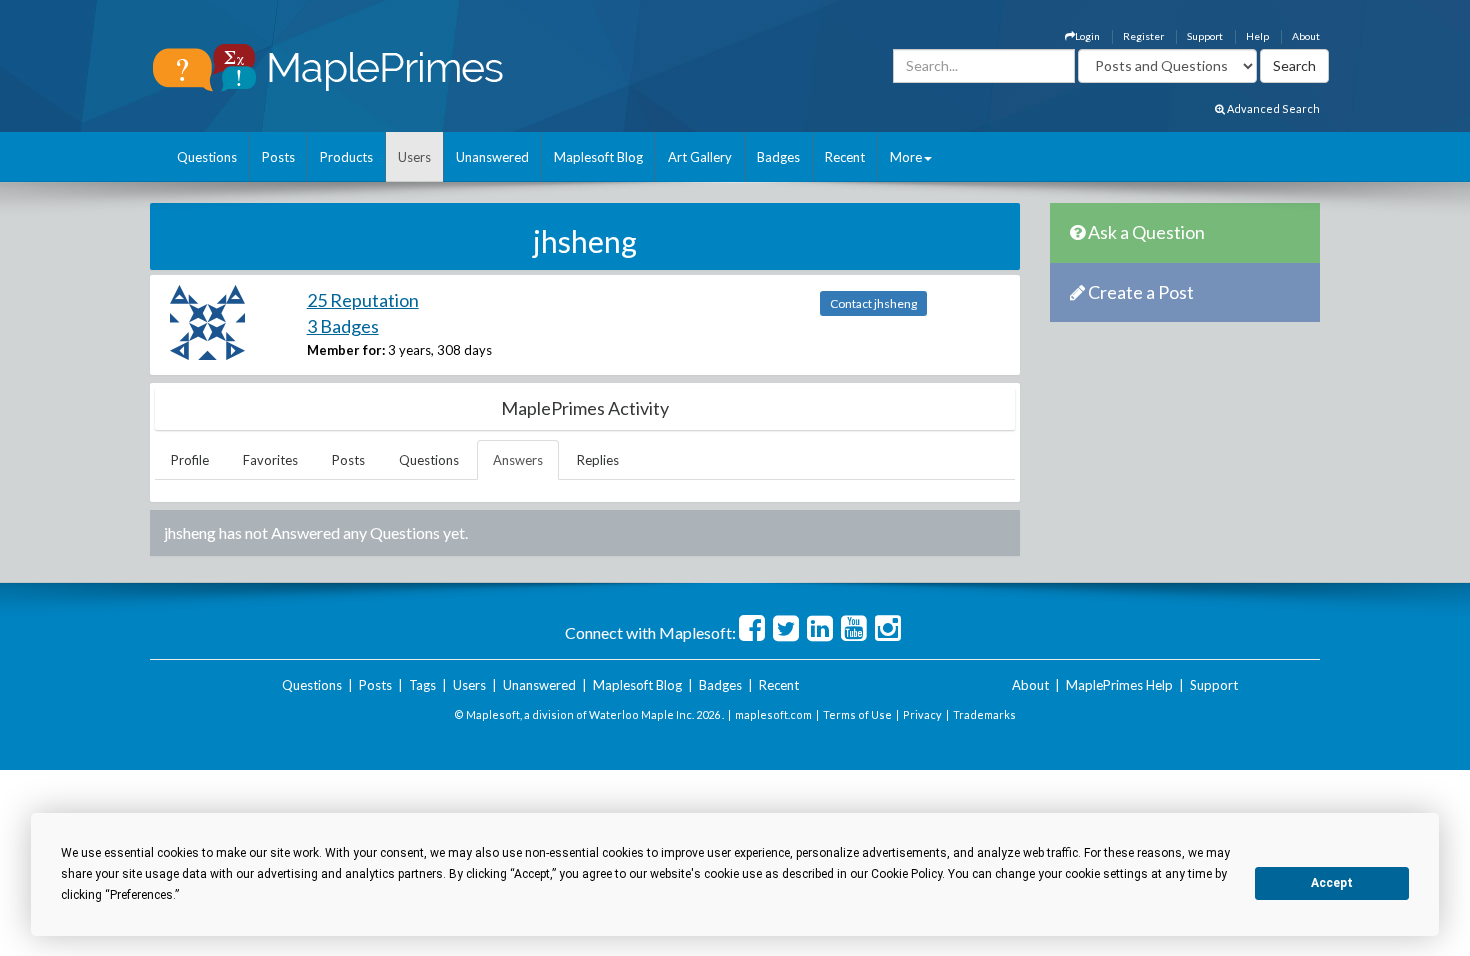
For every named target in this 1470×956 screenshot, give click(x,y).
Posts (278, 157)
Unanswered (492, 157)
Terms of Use (857, 714)
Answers (518, 460)
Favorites (270, 460)
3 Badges (343, 326)
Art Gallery (700, 157)
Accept (1332, 883)
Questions (207, 157)
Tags (422, 685)
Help (1257, 36)
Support (1205, 36)
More (906, 157)
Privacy (922, 714)
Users (414, 157)
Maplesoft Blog (598, 157)
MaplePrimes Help (1119, 685)
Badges (778, 157)
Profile (190, 460)
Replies (598, 460)
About (1306, 36)
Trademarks (984, 714)
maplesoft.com (773, 714)
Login (1087, 36)
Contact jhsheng (873, 303)
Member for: (346, 350)
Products (346, 157)
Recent (845, 157)
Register (1143, 36)
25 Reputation (363, 300)
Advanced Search (1272, 108)
